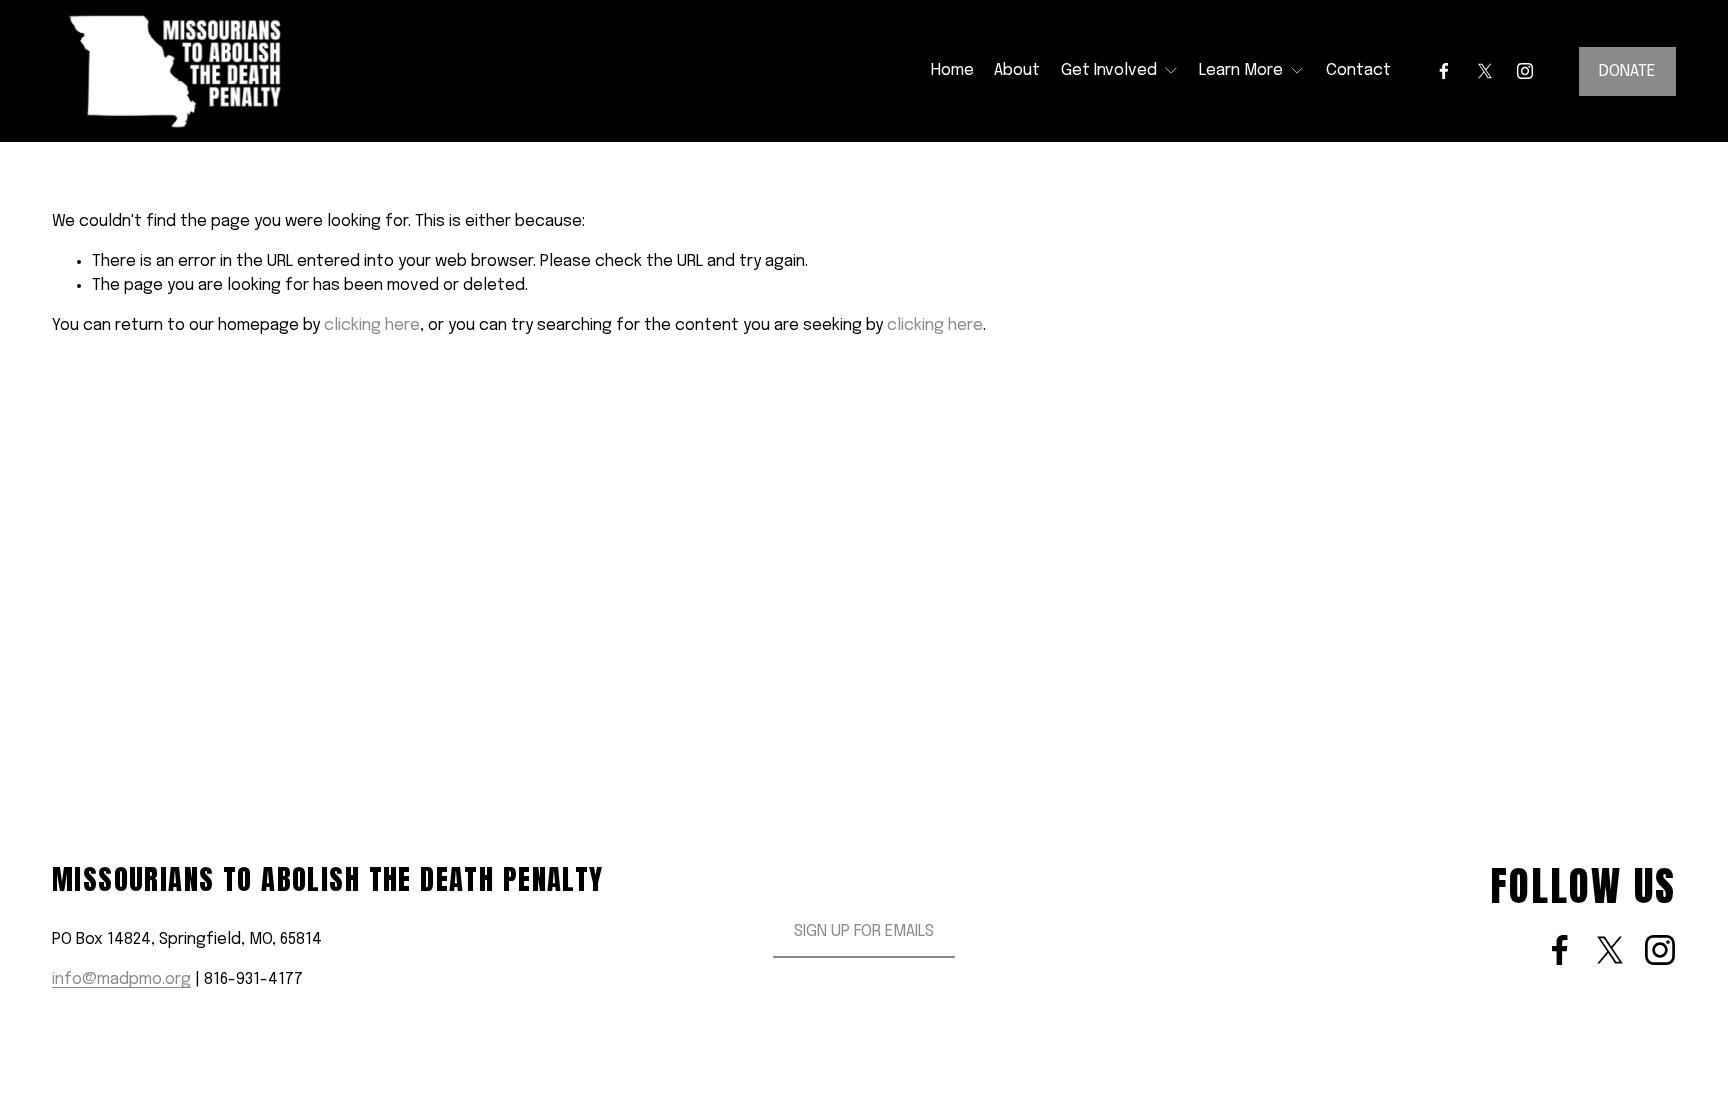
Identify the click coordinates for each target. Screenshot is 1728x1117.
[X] (1485, 71)
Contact (1358, 70)
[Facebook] (1444, 71)
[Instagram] (1525, 71)
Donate (1627, 71)
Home (952, 70)
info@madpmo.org (121, 979)
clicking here (372, 325)
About (1017, 70)
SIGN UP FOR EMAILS (864, 931)
